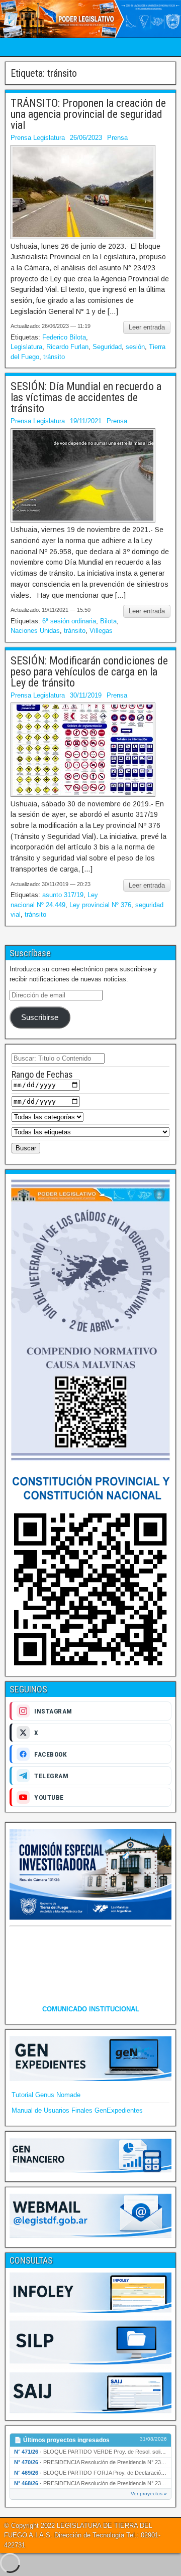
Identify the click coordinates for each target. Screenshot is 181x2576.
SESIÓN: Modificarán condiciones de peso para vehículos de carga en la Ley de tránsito (89, 672)
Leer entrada (147, 327)
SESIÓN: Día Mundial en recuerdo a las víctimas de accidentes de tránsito (86, 397)
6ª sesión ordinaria (69, 621)
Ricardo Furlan (67, 347)
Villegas (101, 631)
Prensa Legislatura (38, 138)
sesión (135, 347)
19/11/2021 (86, 421)
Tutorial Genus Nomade (46, 2095)
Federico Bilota (64, 337)
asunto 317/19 (63, 895)
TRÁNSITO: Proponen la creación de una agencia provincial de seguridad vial (88, 114)
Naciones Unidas (35, 631)
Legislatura (26, 347)
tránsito (54, 357)
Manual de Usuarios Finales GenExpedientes (77, 2110)
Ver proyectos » (149, 2494)
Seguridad (107, 347)
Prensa (117, 138)
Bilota (108, 621)
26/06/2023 (86, 138)
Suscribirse (40, 1017)
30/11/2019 (86, 695)
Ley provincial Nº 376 (100, 905)
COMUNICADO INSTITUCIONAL (91, 2009)
